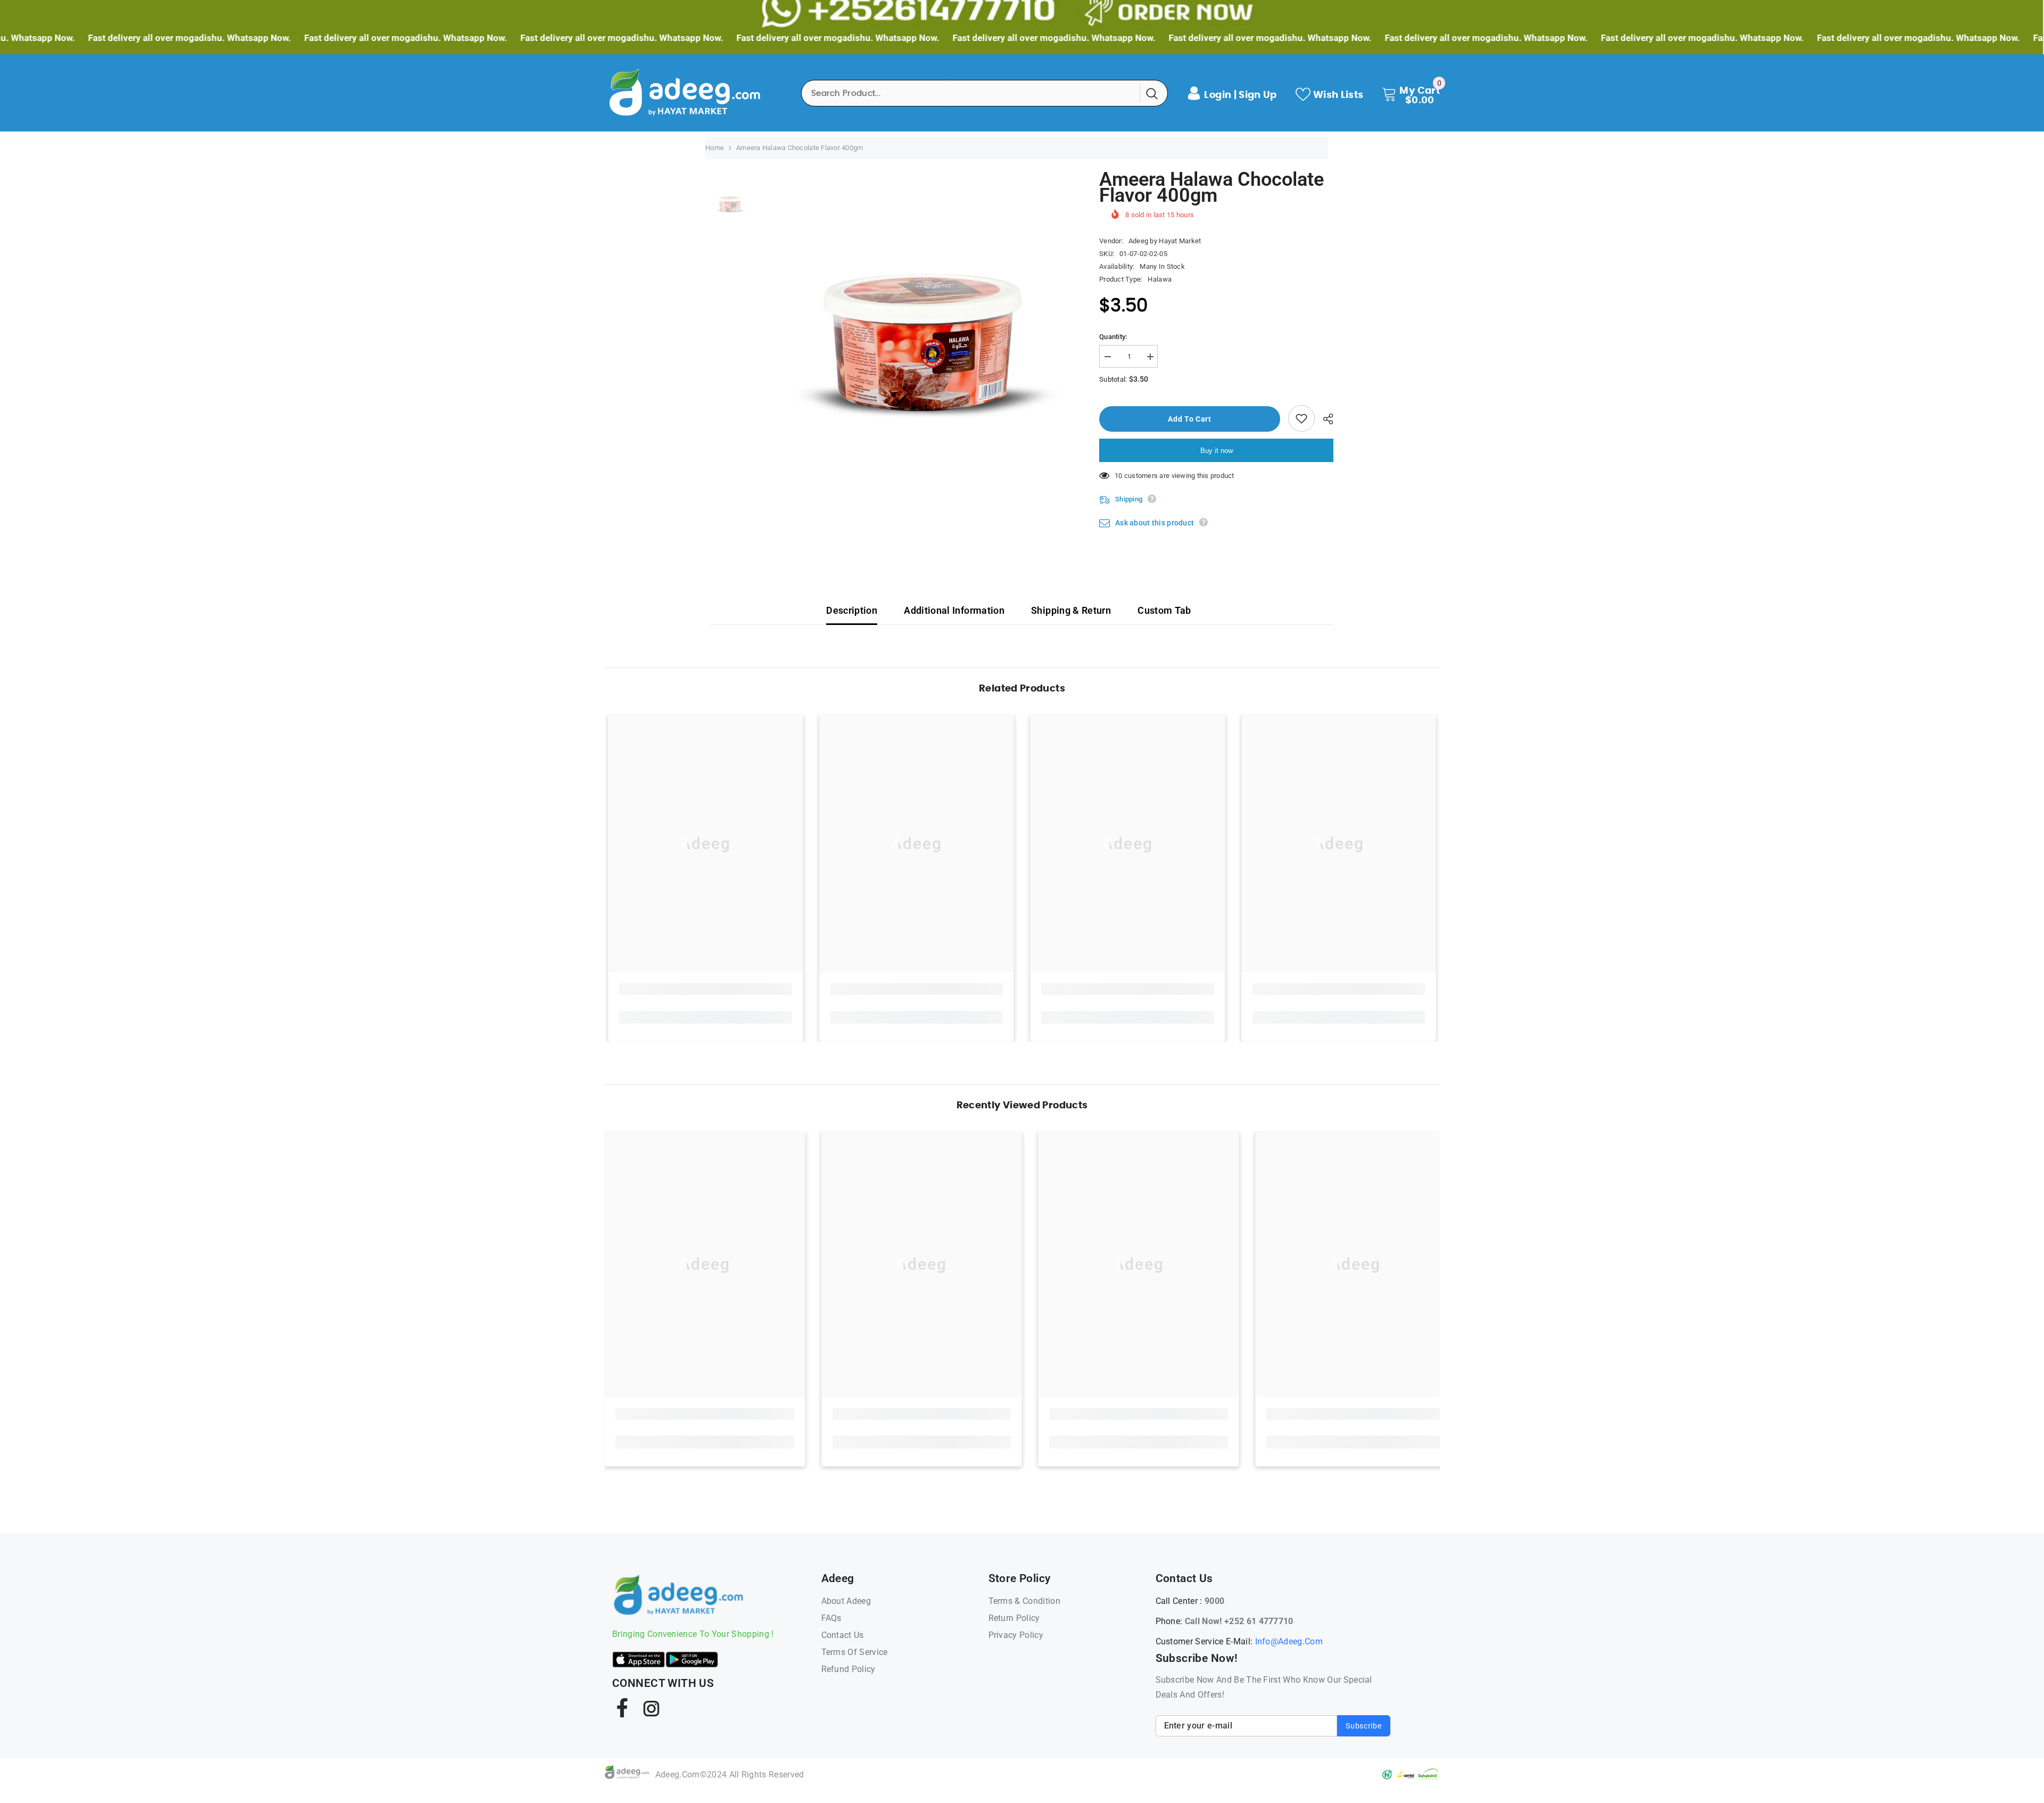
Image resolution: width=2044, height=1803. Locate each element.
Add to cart (1191, 419)
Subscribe (1363, 1726)
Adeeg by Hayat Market (1165, 241)
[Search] (984, 93)
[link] (706, 989)
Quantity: (1113, 337)
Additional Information (954, 610)
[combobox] (971, 93)
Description (852, 610)
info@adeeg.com (1289, 1641)
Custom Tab (1164, 610)
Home (715, 148)
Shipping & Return (1071, 610)
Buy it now (1217, 451)
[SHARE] (1324, 419)
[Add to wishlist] (1301, 418)
